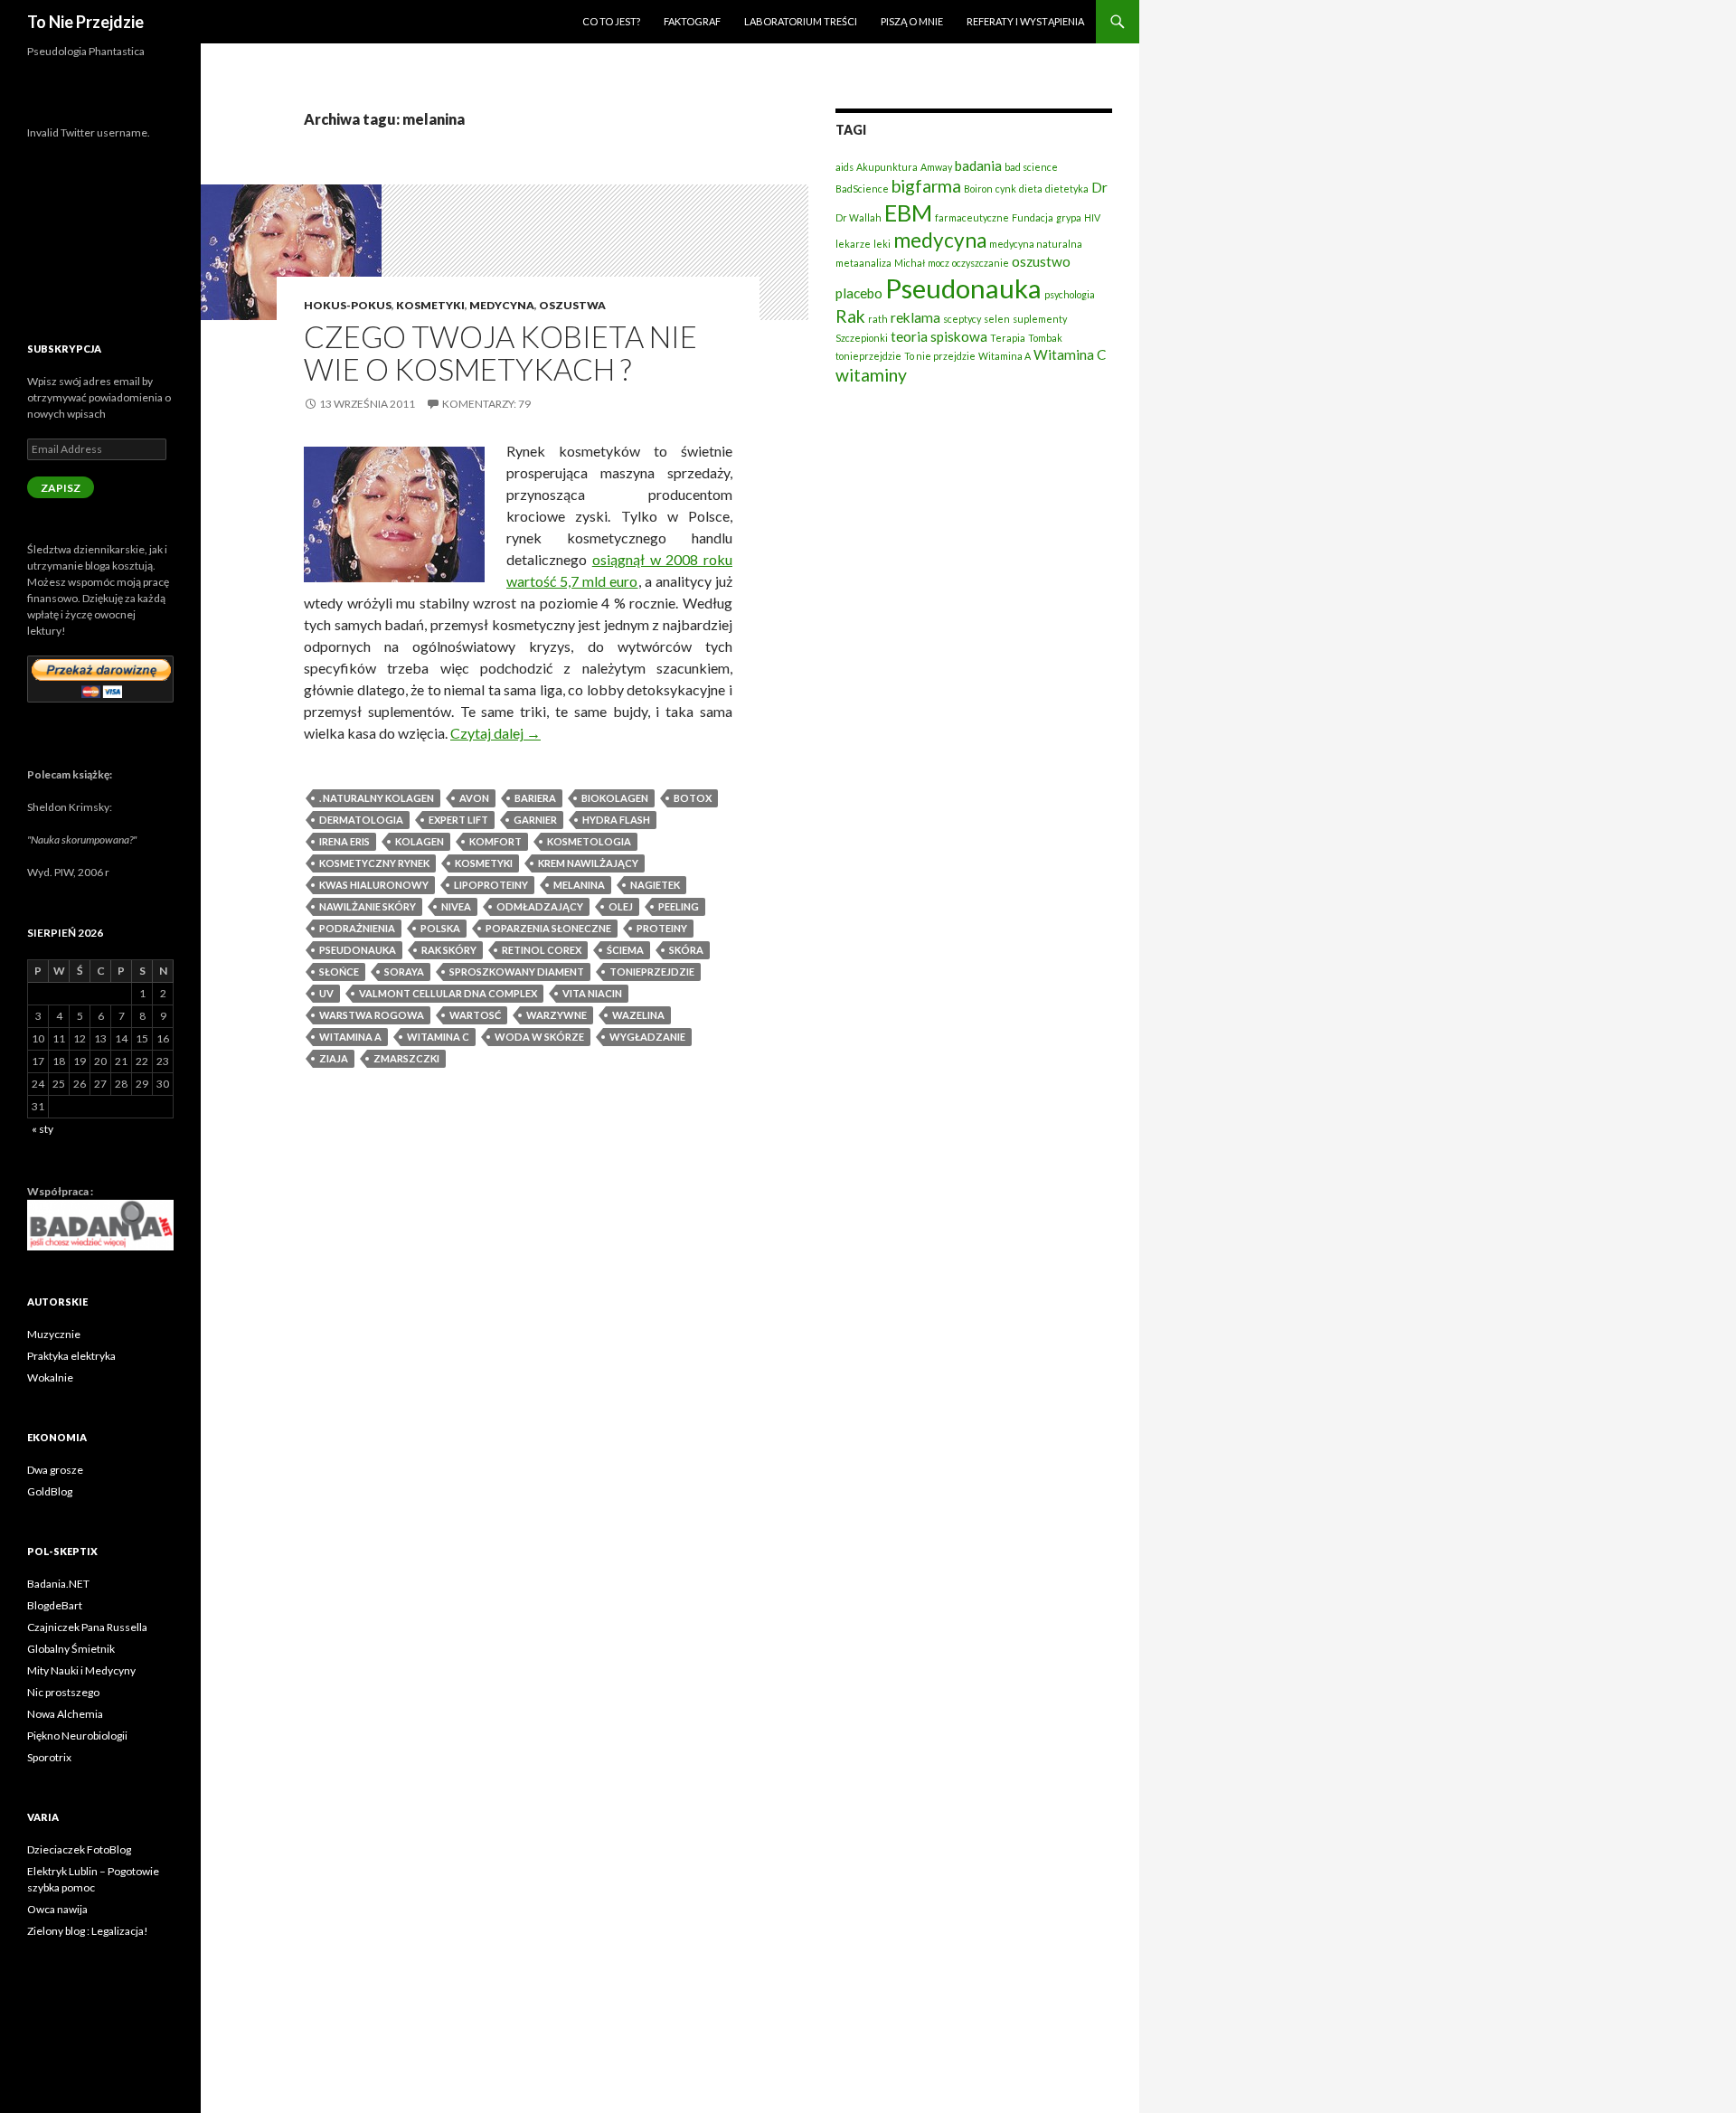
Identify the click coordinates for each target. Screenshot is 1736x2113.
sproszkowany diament (517, 972)
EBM (908, 212)
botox (693, 798)
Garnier (535, 820)
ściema (625, 950)
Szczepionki (862, 338)
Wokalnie (50, 1377)
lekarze (853, 244)
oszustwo (1041, 261)
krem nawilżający (588, 863)
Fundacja (1033, 217)
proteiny (662, 928)
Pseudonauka (358, 950)
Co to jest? (611, 21)
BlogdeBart (55, 1605)
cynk (1006, 189)
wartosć (475, 1015)
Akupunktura (887, 167)
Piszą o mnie (912, 21)
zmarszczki (406, 1058)
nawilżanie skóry (368, 906)
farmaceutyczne (972, 217)
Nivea (456, 906)
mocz (939, 263)
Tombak (1045, 338)
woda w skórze (539, 1037)
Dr (1099, 187)
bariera (535, 798)
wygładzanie (647, 1037)
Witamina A (350, 1037)
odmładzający (540, 906)
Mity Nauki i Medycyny (81, 1670)
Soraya (404, 972)
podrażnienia (357, 928)
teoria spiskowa (939, 336)
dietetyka (1067, 189)
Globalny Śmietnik (71, 1649)
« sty (42, 1129)
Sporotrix (49, 1757)
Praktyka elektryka (71, 1356)
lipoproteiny (491, 885)
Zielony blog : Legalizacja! (88, 1931)
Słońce (339, 972)
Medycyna (502, 305)
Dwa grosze (55, 1470)
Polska (440, 928)
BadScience (862, 189)
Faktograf (692, 21)
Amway (936, 167)
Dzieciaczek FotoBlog (79, 1849)
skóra (686, 950)
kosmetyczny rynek (374, 863)
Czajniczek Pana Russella (87, 1627)
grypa (1069, 217)
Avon (474, 798)
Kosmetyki (430, 305)
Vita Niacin (592, 993)
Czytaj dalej (495, 733)
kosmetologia (589, 841)
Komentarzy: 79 (486, 404)
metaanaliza (863, 263)
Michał (910, 263)
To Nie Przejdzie (85, 22)
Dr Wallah (859, 217)
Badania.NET (58, 1584)
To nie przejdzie (940, 356)
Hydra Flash (616, 820)
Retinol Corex (542, 950)
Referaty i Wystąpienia (1025, 21)
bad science (1031, 167)
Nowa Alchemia (65, 1714)
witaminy (871, 375)
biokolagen (615, 798)
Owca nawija (57, 1909)
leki (882, 244)
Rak (850, 316)
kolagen (420, 841)
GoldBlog (50, 1491)
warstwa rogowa (372, 1015)
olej (621, 906)
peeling (679, 906)
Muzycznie (54, 1334)
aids (844, 167)
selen (997, 319)
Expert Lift (458, 820)
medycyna (940, 240)
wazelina (638, 1015)
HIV (1092, 217)
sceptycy (962, 319)
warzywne (557, 1015)
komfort (495, 841)
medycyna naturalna (1036, 244)
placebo (859, 293)
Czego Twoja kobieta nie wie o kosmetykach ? (500, 353)
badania (978, 165)
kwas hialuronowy (374, 885)
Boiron (978, 189)
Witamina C (438, 1037)
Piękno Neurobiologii (77, 1736)
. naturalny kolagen (377, 798)
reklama (915, 317)
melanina (579, 885)
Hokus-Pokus (348, 305)
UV (326, 993)
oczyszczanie (981, 263)
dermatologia (361, 820)
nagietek (655, 885)
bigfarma (926, 186)
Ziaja (334, 1058)
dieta (1031, 189)
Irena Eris (344, 841)
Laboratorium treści (801, 21)
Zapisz (61, 488)
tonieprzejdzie (652, 972)
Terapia (1008, 338)
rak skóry (449, 950)
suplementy (1040, 319)
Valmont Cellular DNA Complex (448, 993)
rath (878, 319)
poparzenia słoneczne (548, 928)
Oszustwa (572, 305)
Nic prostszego (63, 1692)
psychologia (1070, 294)
